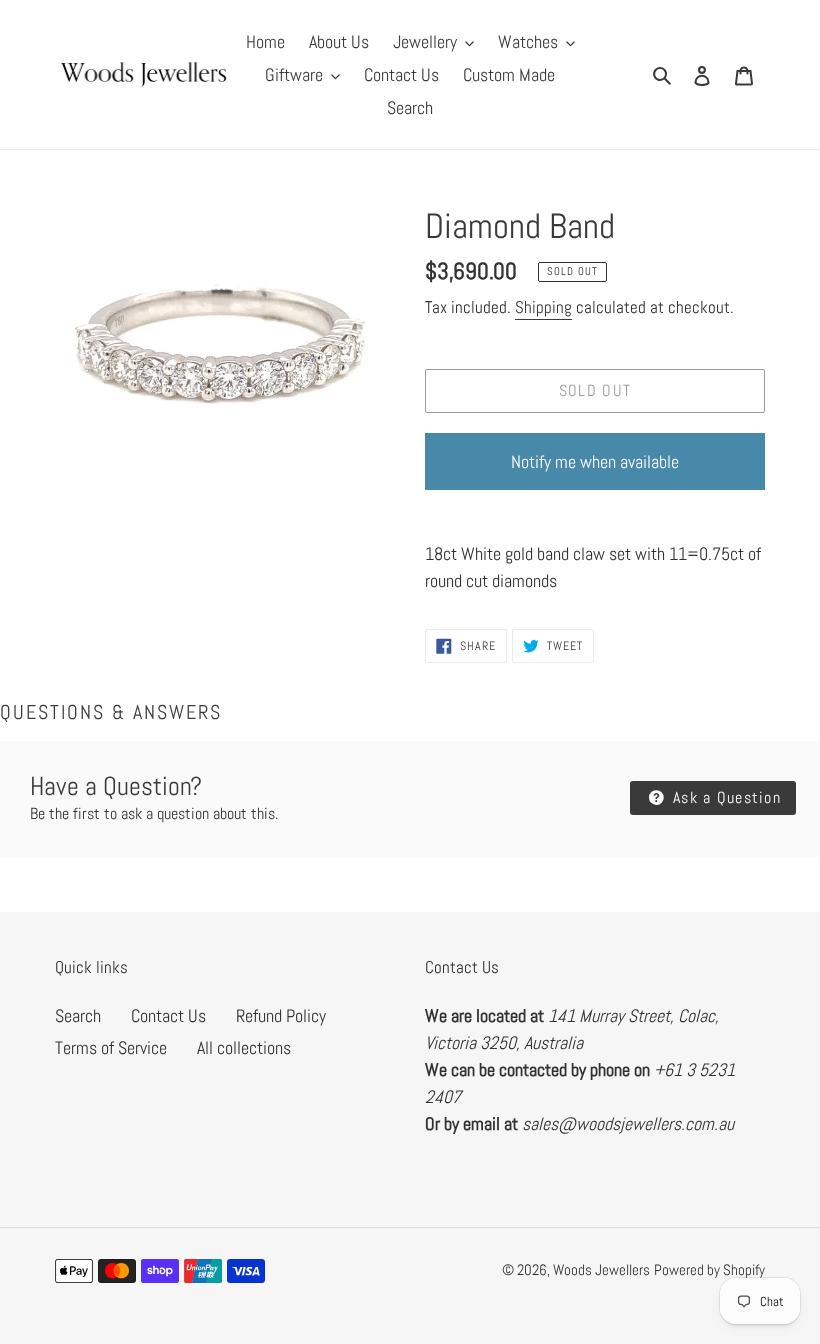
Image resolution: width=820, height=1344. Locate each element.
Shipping (543, 307)
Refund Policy (281, 1015)
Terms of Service (111, 1047)
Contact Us (168, 1015)
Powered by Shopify (709, 1269)
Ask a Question (724, 797)
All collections (244, 1047)
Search (78, 1015)
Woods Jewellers (601, 1269)
